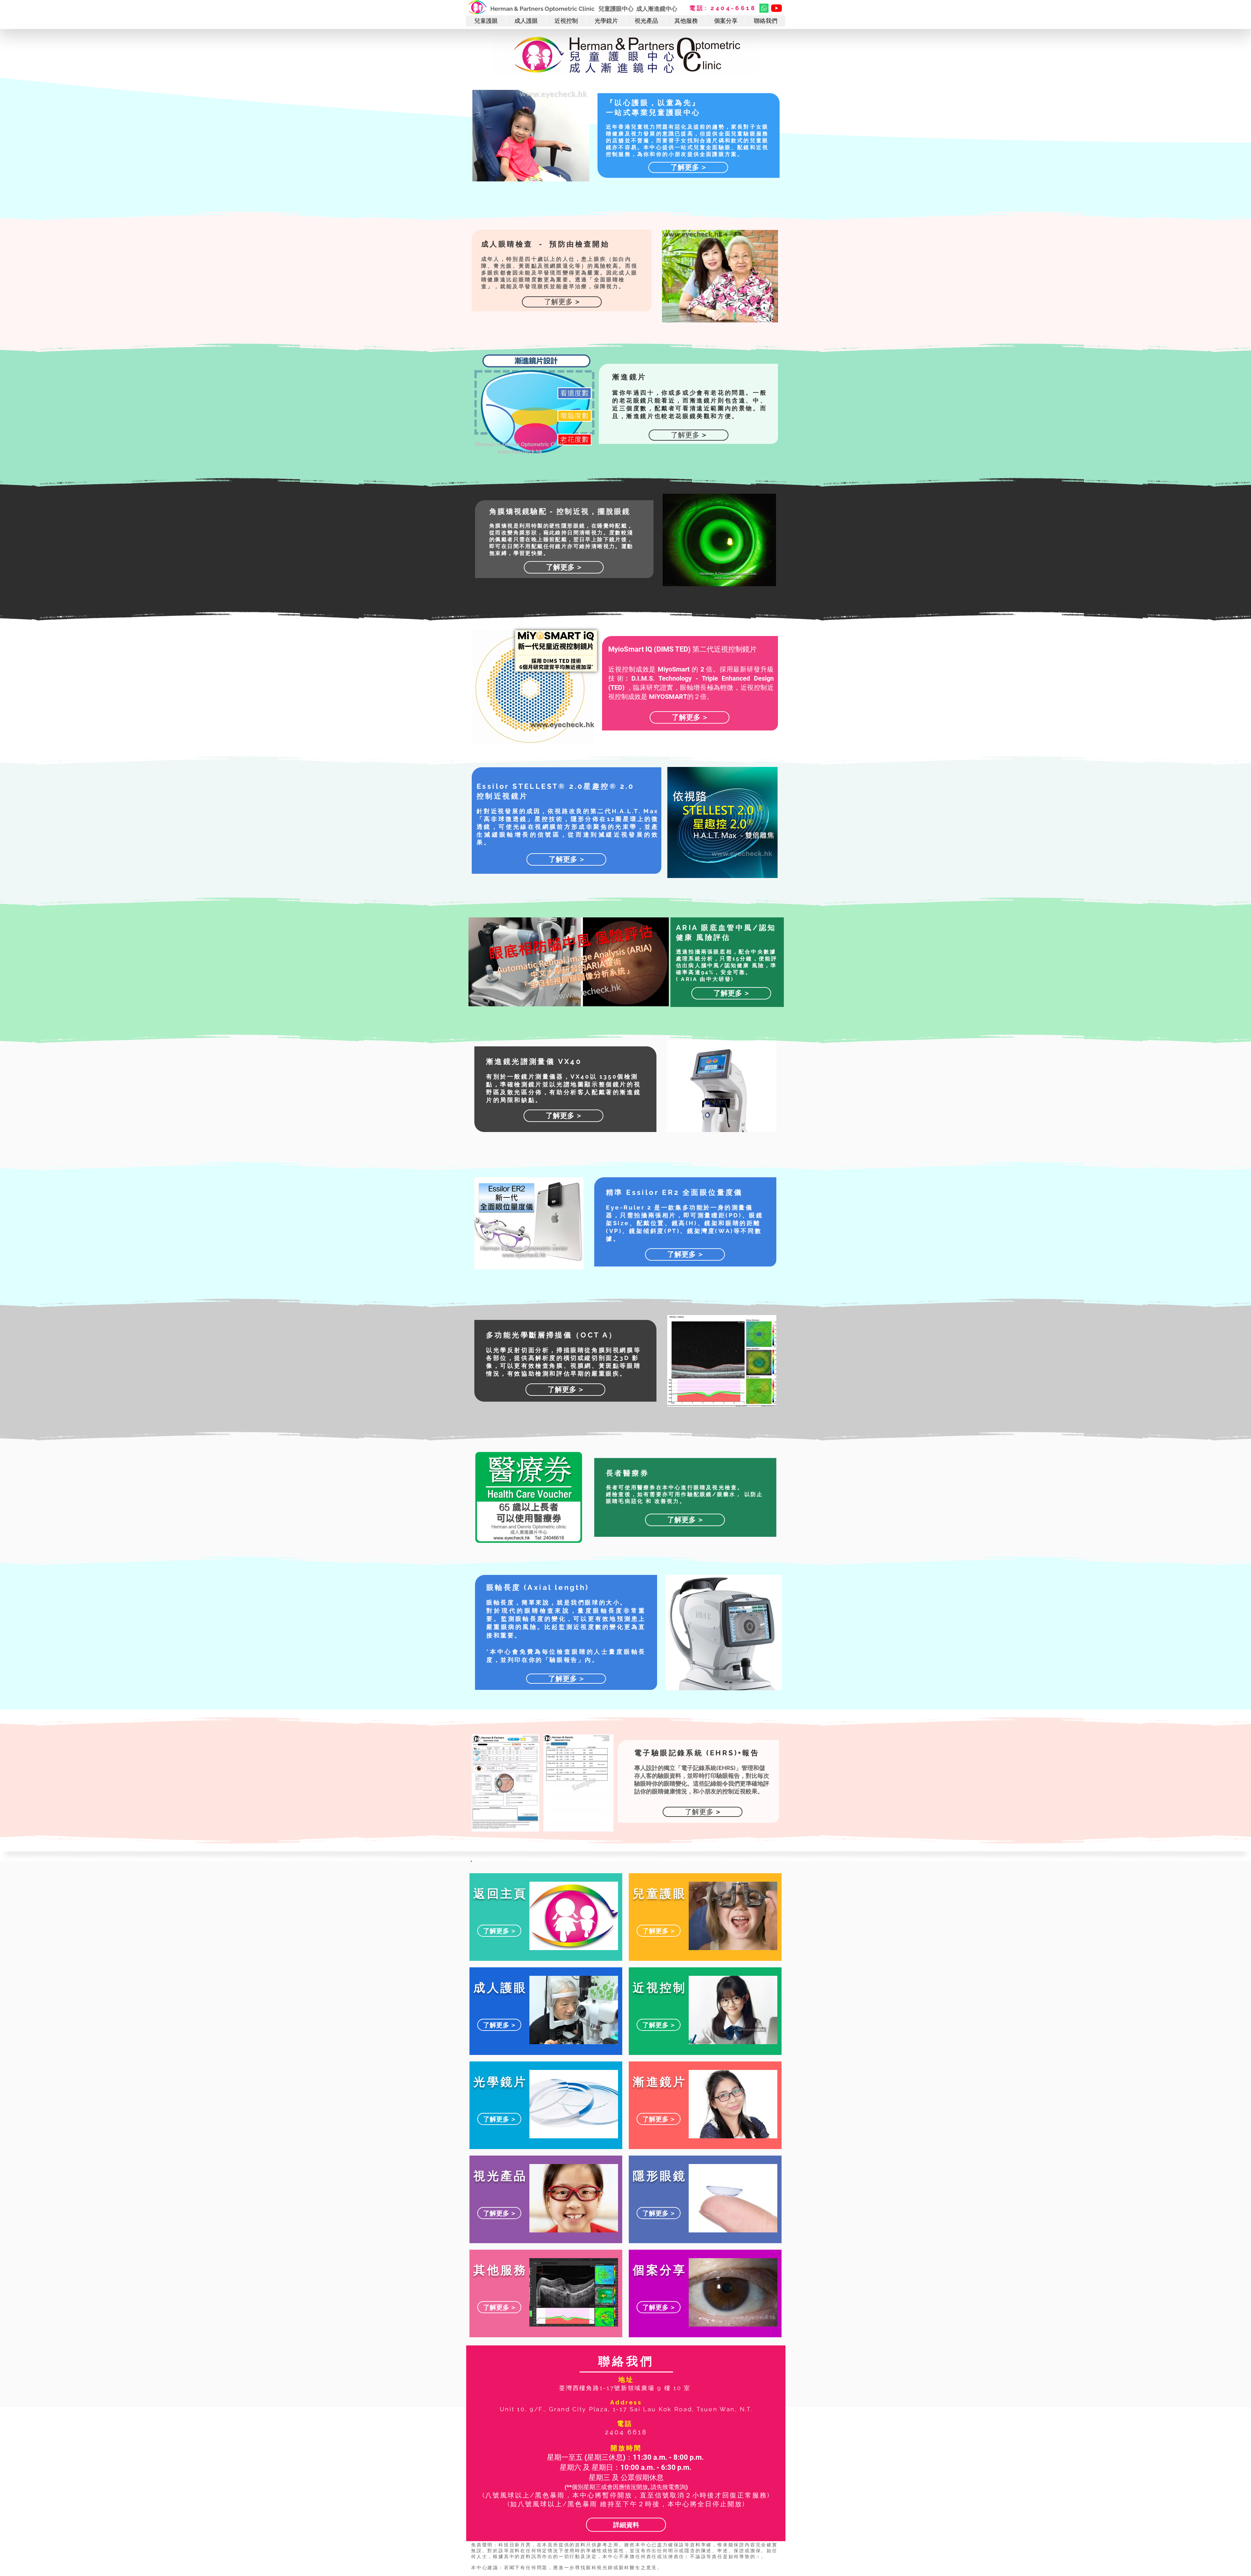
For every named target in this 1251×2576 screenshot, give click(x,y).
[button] (486, 21)
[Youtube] (776, 8)
